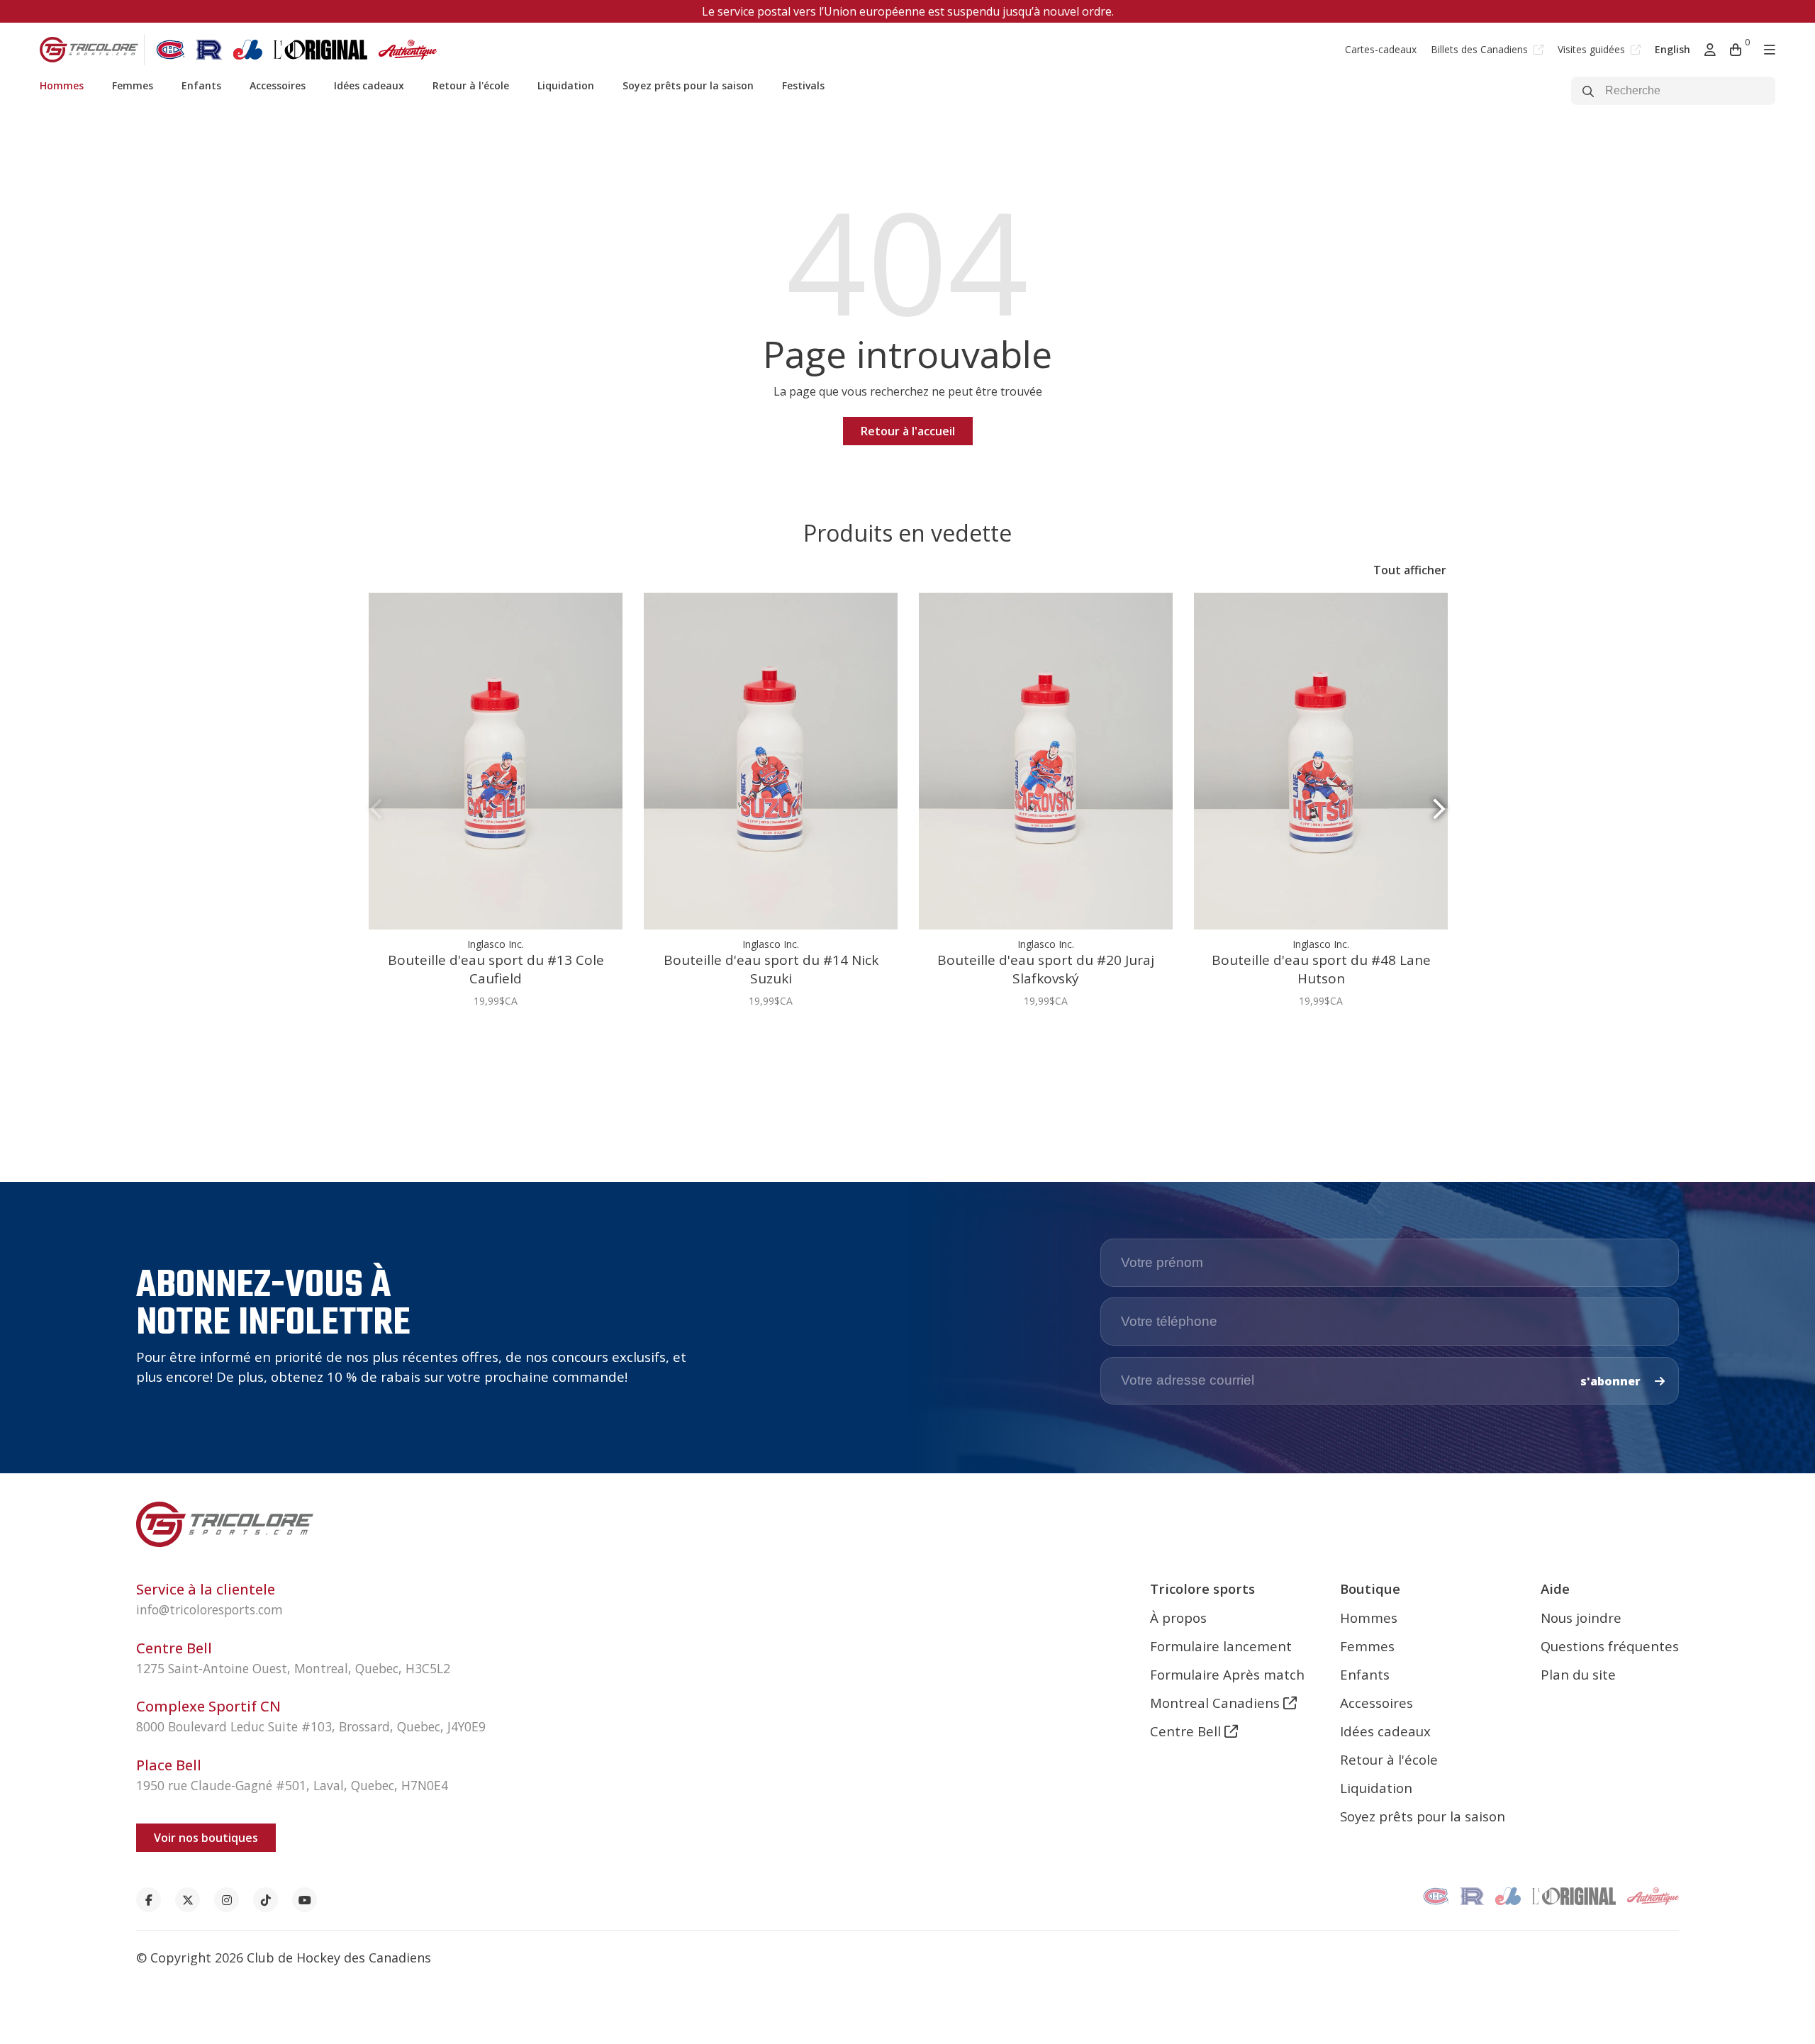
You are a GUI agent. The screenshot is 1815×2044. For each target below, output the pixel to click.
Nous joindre (1581, 1618)
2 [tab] (913, 1044)
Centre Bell (1187, 1731)
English (1672, 49)
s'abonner (1612, 1381)
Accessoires (278, 85)
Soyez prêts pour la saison (688, 85)
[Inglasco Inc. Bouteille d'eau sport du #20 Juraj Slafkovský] (1046, 761)
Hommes (62, 85)
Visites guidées (1593, 49)
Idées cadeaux (369, 85)
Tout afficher (1410, 570)
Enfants (201, 85)
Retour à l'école (471, 85)
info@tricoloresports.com (210, 1609)
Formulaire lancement (1221, 1646)
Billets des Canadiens (1481, 49)
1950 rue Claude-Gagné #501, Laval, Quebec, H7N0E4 (292, 1785)
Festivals (803, 85)
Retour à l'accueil (908, 431)
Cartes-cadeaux (1381, 49)
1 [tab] (902, 1044)
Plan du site (1578, 1674)
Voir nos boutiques (206, 1838)
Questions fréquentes (1610, 1646)
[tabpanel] (496, 808)
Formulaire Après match (1227, 1674)
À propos (1178, 1618)
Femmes (133, 85)
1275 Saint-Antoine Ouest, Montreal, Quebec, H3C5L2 (293, 1668)
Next (1439, 809)
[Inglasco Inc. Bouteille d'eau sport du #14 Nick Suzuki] (771, 761)
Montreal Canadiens (1217, 1703)
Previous (376, 809)
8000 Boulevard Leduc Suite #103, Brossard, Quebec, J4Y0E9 (311, 1726)
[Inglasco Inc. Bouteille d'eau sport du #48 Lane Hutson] (1321, 761)
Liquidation (566, 85)
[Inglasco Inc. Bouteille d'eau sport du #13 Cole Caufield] (496, 761)
